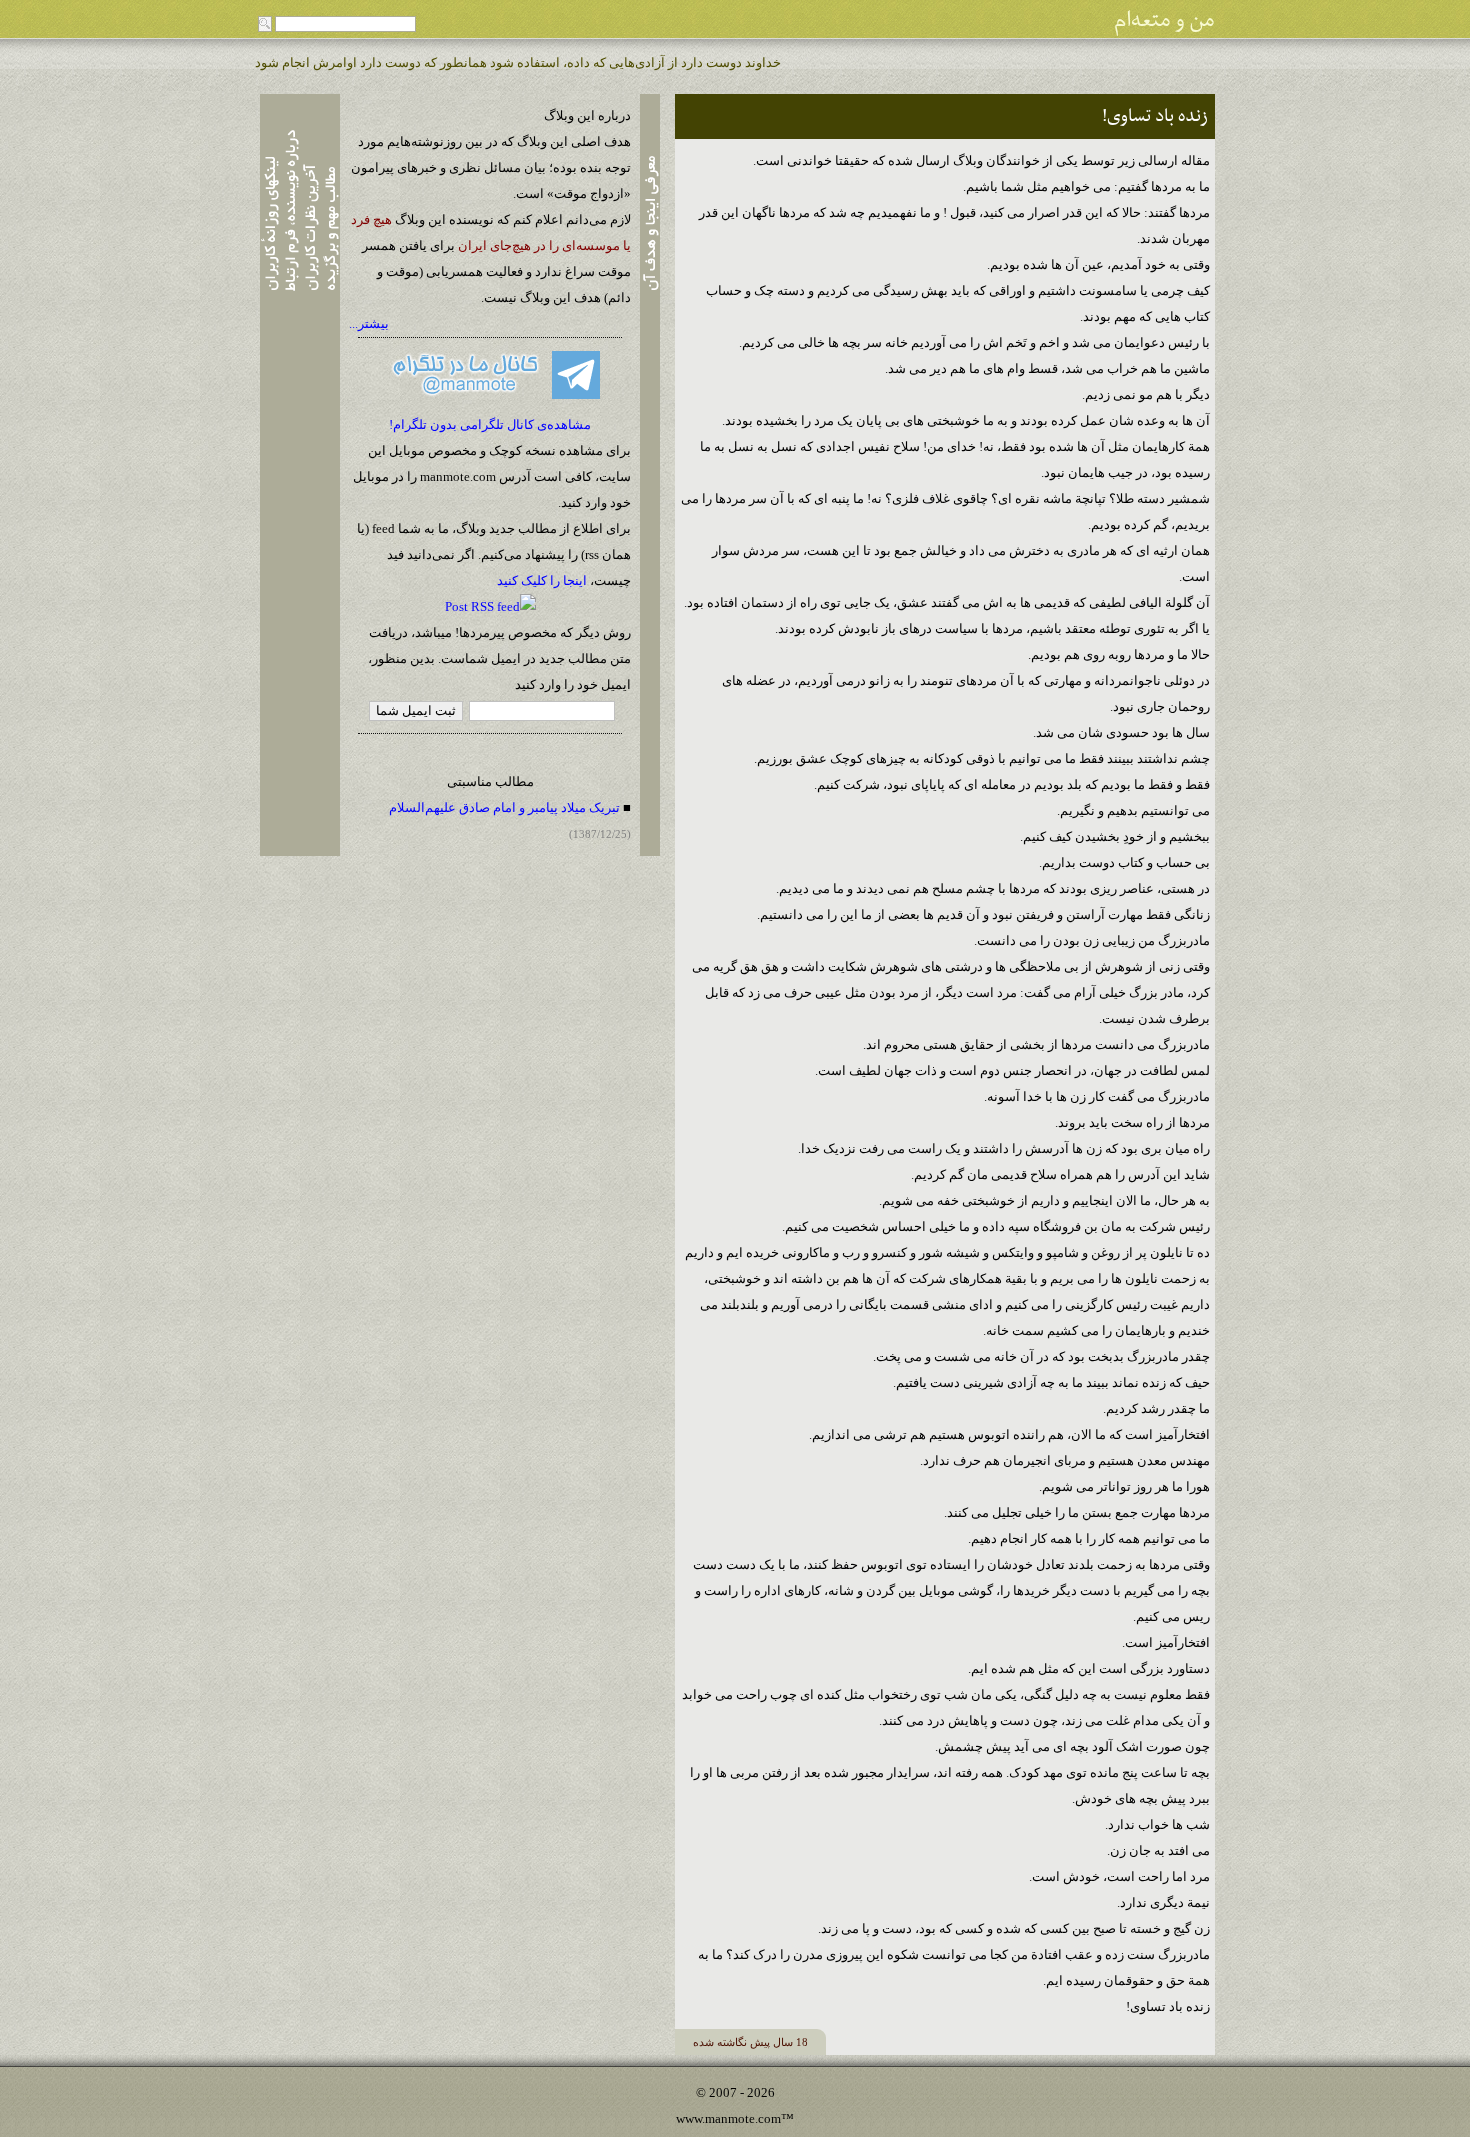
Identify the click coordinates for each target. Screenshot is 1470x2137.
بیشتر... (369, 323)
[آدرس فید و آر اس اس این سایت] (490, 606)
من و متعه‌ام (1164, 20)
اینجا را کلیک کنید (542, 580)
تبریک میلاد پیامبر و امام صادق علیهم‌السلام (504, 807)
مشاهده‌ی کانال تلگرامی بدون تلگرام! (490, 424)
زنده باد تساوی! (1155, 116)
